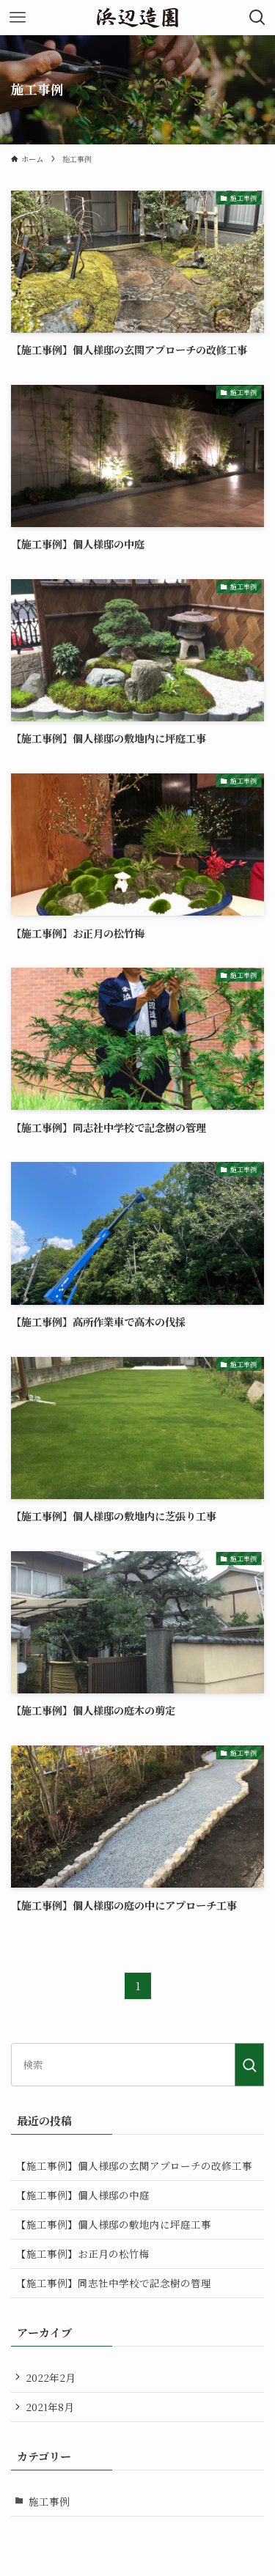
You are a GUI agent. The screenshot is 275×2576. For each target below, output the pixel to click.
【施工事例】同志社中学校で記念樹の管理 (114, 2283)
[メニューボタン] (18, 18)
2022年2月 (51, 2377)
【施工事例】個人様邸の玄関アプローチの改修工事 (134, 2165)
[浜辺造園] (138, 18)
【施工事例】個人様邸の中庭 (83, 2195)
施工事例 (49, 2501)
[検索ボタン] (257, 18)
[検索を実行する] (249, 2065)
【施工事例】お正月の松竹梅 (83, 2253)
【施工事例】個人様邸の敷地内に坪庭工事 (114, 2224)
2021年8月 (50, 2407)
